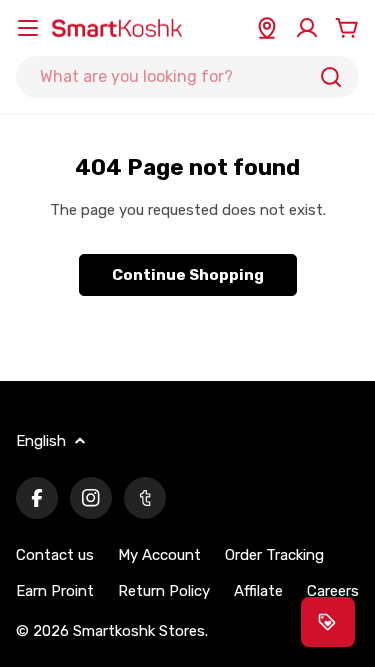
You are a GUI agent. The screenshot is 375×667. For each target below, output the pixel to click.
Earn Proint (55, 591)
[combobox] (187, 77)
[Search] (331, 77)
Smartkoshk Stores (139, 631)
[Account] (307, 28)
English (41, 441)
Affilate (258, 591)
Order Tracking (274, 555)
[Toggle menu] (28, 28)
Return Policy (164, 591)
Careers (333, 591)
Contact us (55, 555)
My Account (159, 555)
